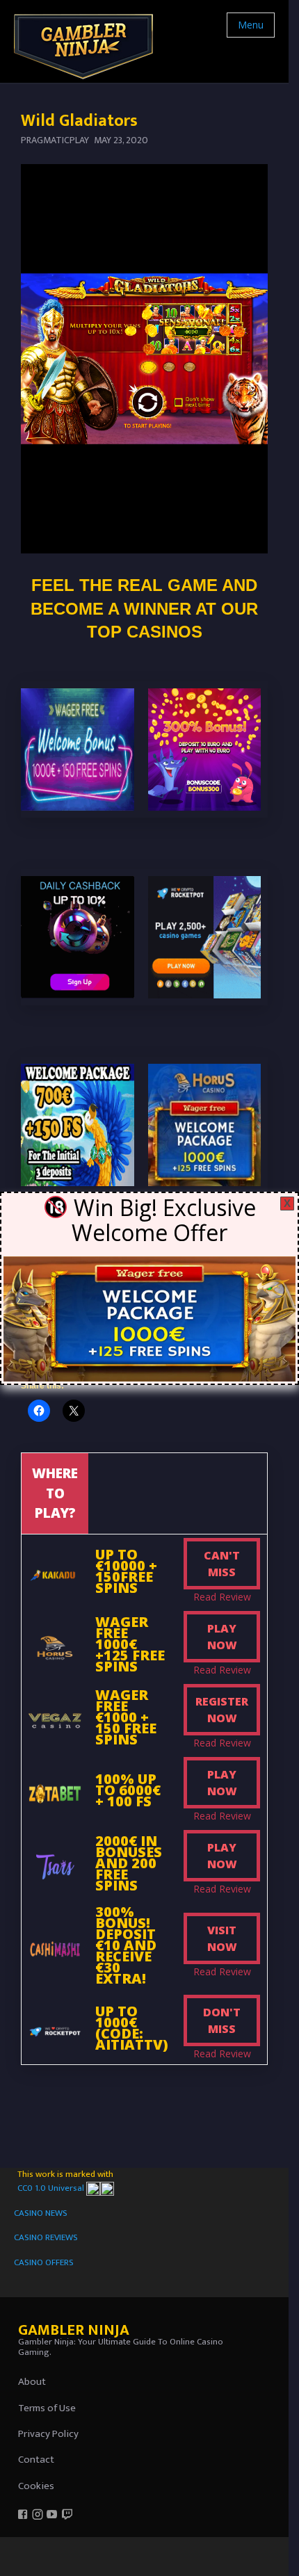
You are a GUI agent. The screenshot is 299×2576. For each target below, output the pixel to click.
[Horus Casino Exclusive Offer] (149, 1318)
